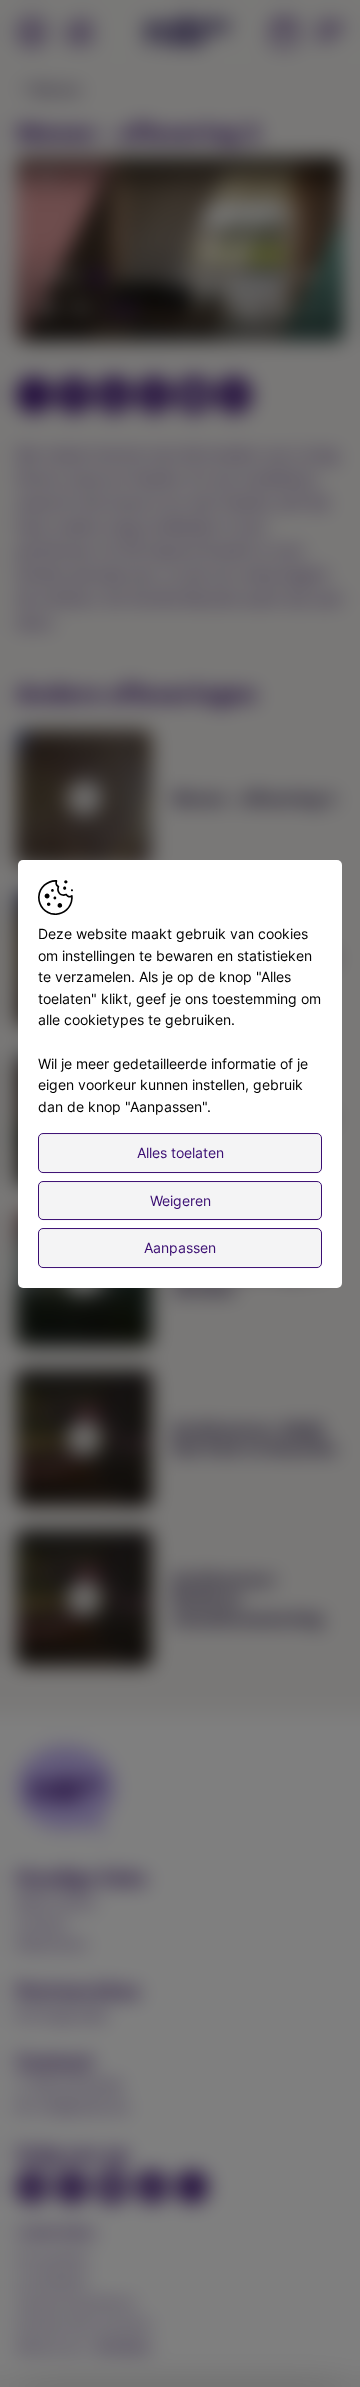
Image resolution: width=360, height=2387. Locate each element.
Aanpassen (180, 1248)
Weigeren (180, 1200)
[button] (183, 252)
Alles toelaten (180, 1152)
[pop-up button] (280, 309)
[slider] (180, 277)
